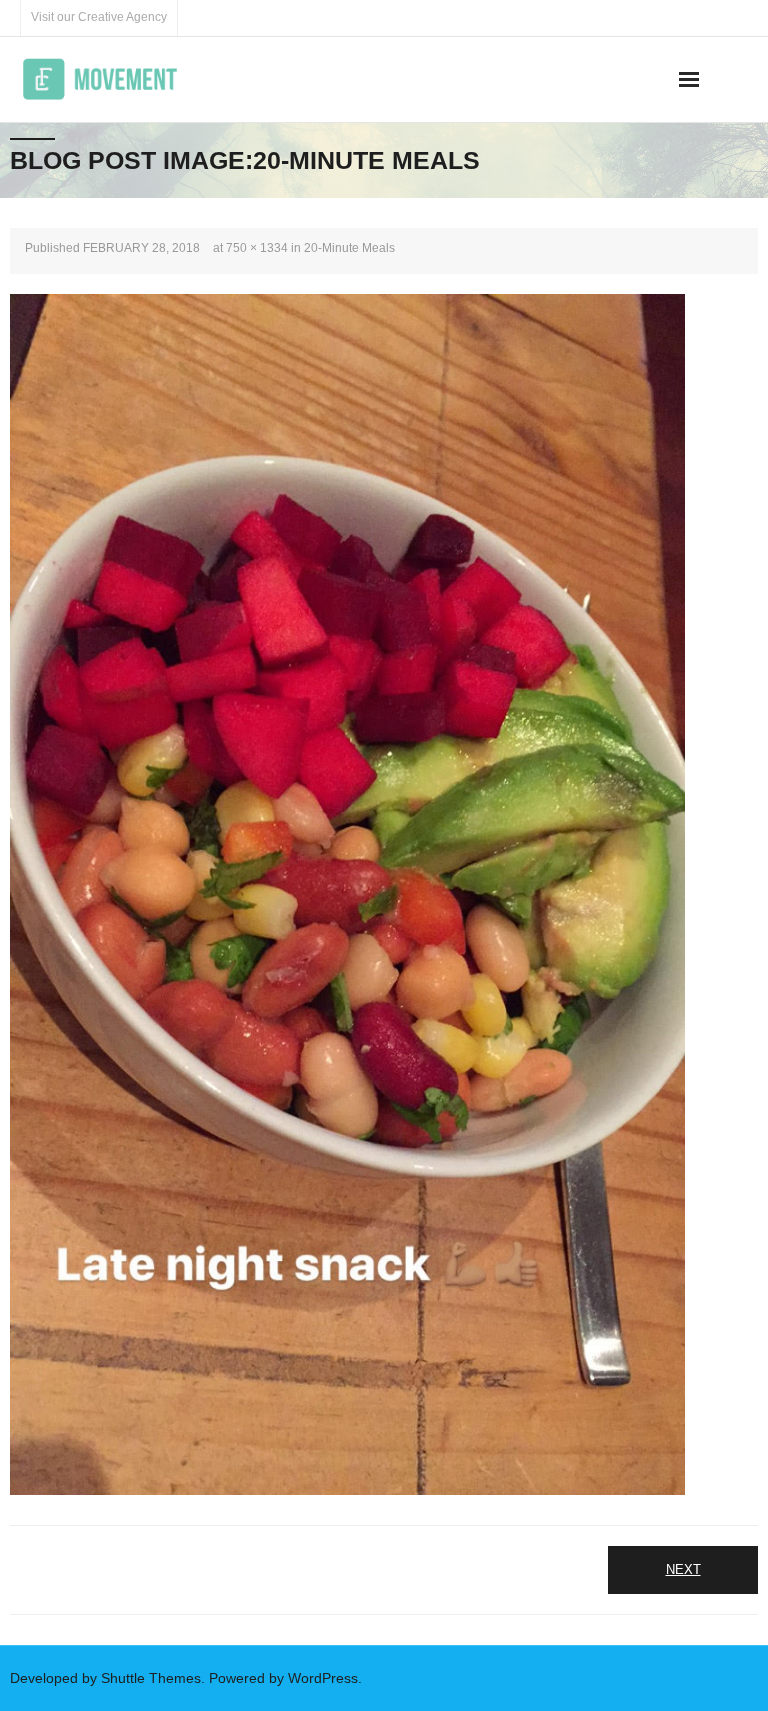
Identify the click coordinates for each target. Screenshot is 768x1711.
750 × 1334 (257, 248)
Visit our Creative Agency (99, 17)
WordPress (323, 1678)
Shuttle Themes (151, 1678)
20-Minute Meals (349, 248)
